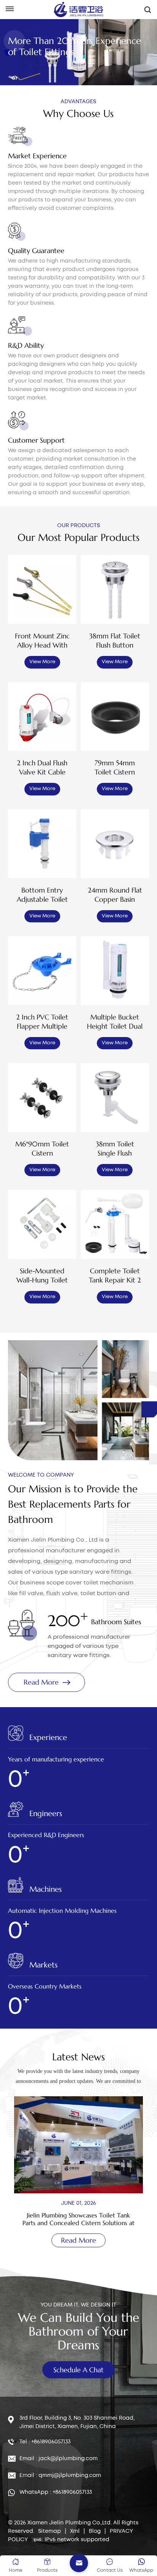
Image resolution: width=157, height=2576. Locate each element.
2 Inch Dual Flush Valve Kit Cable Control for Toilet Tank (42, 768)
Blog (95, 2531)
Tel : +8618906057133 (45, 2442)
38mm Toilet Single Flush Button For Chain (115, 1149)
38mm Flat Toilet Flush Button (115, 640)
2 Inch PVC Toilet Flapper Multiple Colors (42, 1022)
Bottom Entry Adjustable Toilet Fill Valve (42, 895)
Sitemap (50, 2531)
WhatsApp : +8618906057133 (56, 2492)
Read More (41, 1682)
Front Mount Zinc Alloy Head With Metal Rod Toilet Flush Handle (42, 641)
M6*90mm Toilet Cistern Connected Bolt (42, 1149)
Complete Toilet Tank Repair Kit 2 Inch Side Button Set (115, 1276)
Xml (75, 2531)
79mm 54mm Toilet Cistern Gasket (115, 768)
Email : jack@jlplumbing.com (58, 2459)
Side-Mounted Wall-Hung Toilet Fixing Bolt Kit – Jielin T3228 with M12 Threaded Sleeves (42, 1276)
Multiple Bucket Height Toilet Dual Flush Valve (115, 1022)
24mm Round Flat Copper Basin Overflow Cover (115, 895)
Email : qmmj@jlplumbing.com (60, 2475)
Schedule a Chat (78, 2370)
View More (42, 662)
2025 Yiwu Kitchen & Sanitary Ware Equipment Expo (78, 2219)
